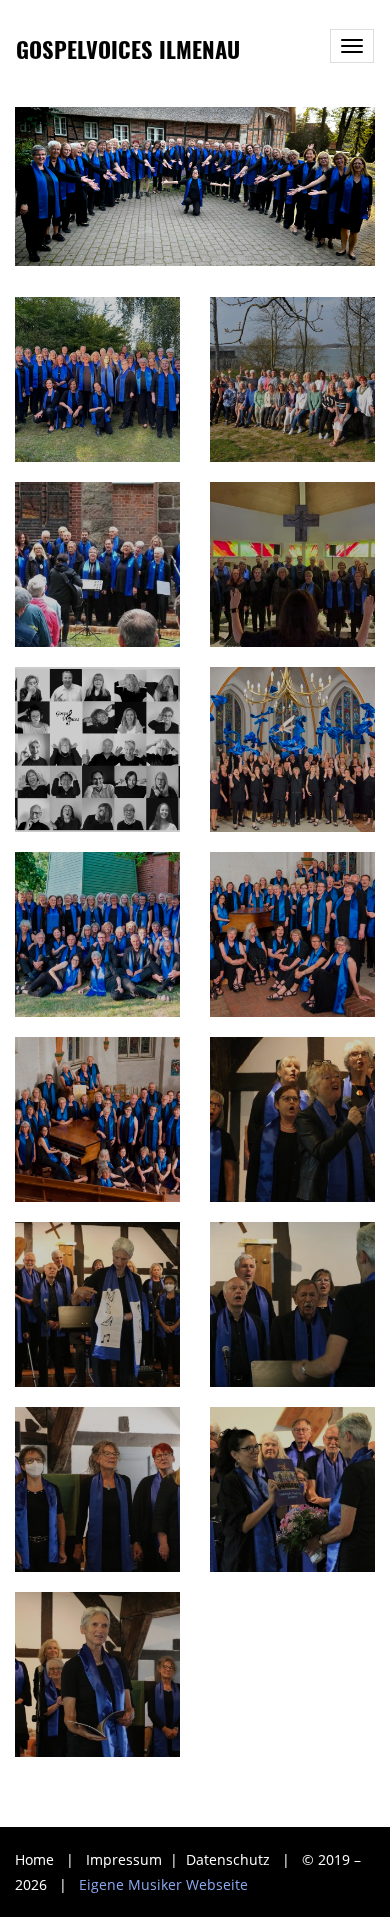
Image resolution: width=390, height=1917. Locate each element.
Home (34, 1859)
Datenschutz (230, 1859)
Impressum (126, 1859)
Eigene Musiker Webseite (163, 1884)
